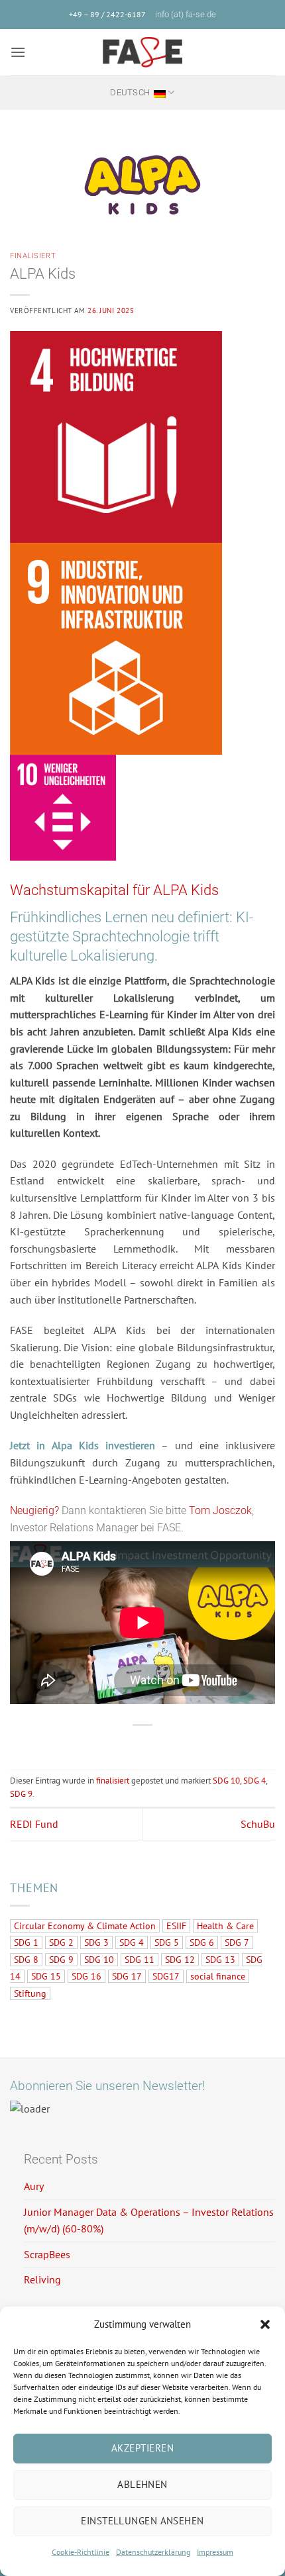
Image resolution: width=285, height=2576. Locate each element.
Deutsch (130, 92)
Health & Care (225, 1926)
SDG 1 (26, 1942)
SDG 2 (61, 1942)
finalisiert (33, 256)
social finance (218, 1976)
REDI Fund (34, 1824)
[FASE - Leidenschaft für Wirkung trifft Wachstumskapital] (142, 52)
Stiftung (30, 1993)
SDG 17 (127, 1976)
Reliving (42, 2279)
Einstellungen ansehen (142, 2521)
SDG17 (166, 1976)
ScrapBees (47, 2254)
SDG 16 (86, 1976)
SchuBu (258, 1824)
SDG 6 (202, 1942)
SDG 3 (96, 1942)
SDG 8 (26, 1960)
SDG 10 (226, 1781)
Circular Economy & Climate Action (85, 1926)
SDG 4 (255, 1781)
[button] (265, 2324)
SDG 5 (167, 1942)
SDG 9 (21, 1794)
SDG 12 (180, 1960)
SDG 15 (46, 1976)
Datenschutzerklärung (153, 2552)
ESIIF (176, 1926)
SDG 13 (220, 1960)
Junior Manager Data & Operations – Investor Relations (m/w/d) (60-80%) (149, 2220)
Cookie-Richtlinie (81, 2552)
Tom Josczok (220, 1510)
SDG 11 (140, 1960)
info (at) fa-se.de (186, 14)
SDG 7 (237, 1942)
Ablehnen (142, 2484)
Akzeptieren (142, 2448)
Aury (34, 2186)
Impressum (215, 2552)
